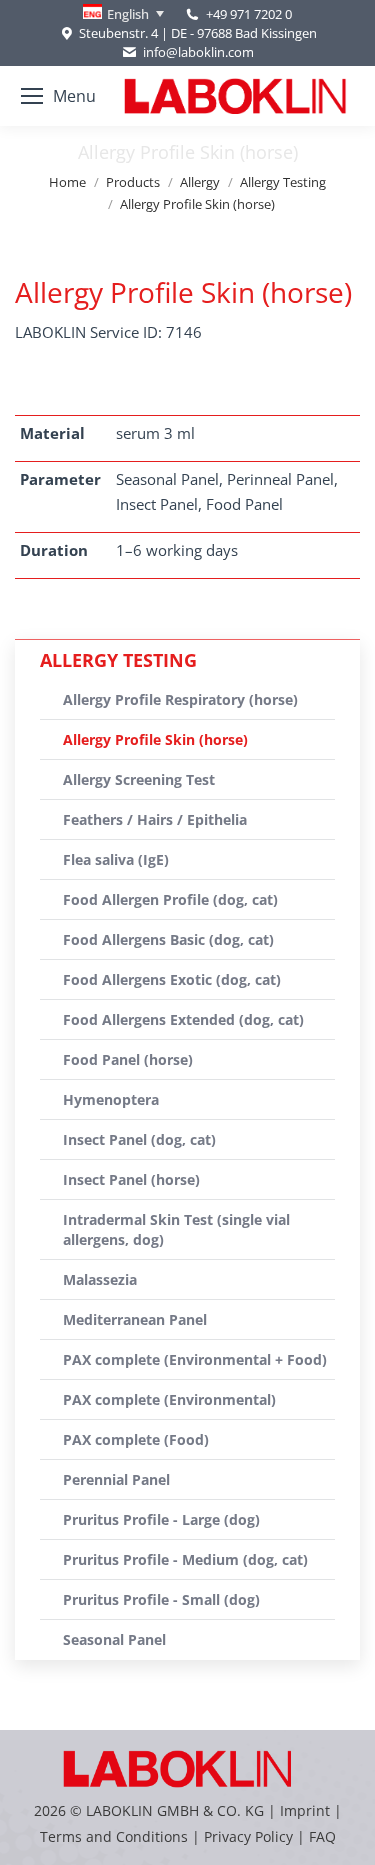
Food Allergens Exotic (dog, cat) (172, 979)
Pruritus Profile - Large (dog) (161, 1519)
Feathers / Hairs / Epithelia (155, 819)
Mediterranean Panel (135, 1319)
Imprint (305, 1810)
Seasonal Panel (114, 1639)
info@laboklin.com (198, 52)
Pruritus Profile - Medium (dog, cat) (185, 1559)
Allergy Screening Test (139, 779)
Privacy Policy (248, 1836)
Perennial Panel (116, 1479)
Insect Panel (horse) (131, 1179)
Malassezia (100, 1279)
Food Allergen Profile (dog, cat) (170, 899)
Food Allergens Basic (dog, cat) (168, 939)
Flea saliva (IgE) (116, 859)
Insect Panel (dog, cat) (139, 1139)
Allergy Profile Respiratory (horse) (180, 699)
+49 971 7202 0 (249, 14)
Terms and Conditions (116, 1836)
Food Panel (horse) (128, 1059)
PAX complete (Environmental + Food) (195, 1359)
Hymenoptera (111, 1099)
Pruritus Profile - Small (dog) (161, 1599)
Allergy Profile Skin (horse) (155, 739)
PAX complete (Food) (136, 1439)
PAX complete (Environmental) (169, 1399)
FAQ (322, 1836)
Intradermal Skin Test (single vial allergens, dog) (176, 1229)
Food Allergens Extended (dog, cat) (183, 1019)
